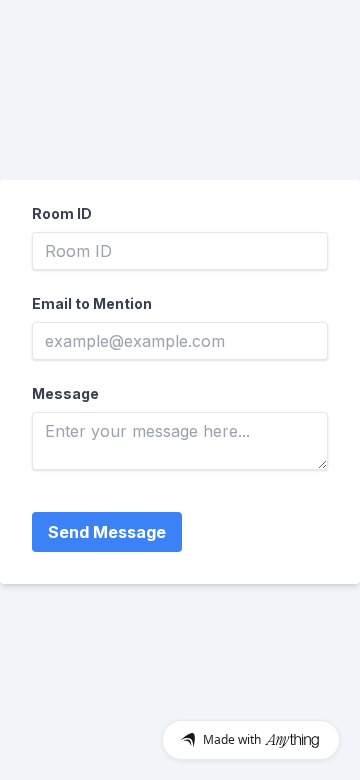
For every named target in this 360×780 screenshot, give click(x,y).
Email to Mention (92, 303)
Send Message (107, 532)
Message (65, 393)
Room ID (62, 213)
